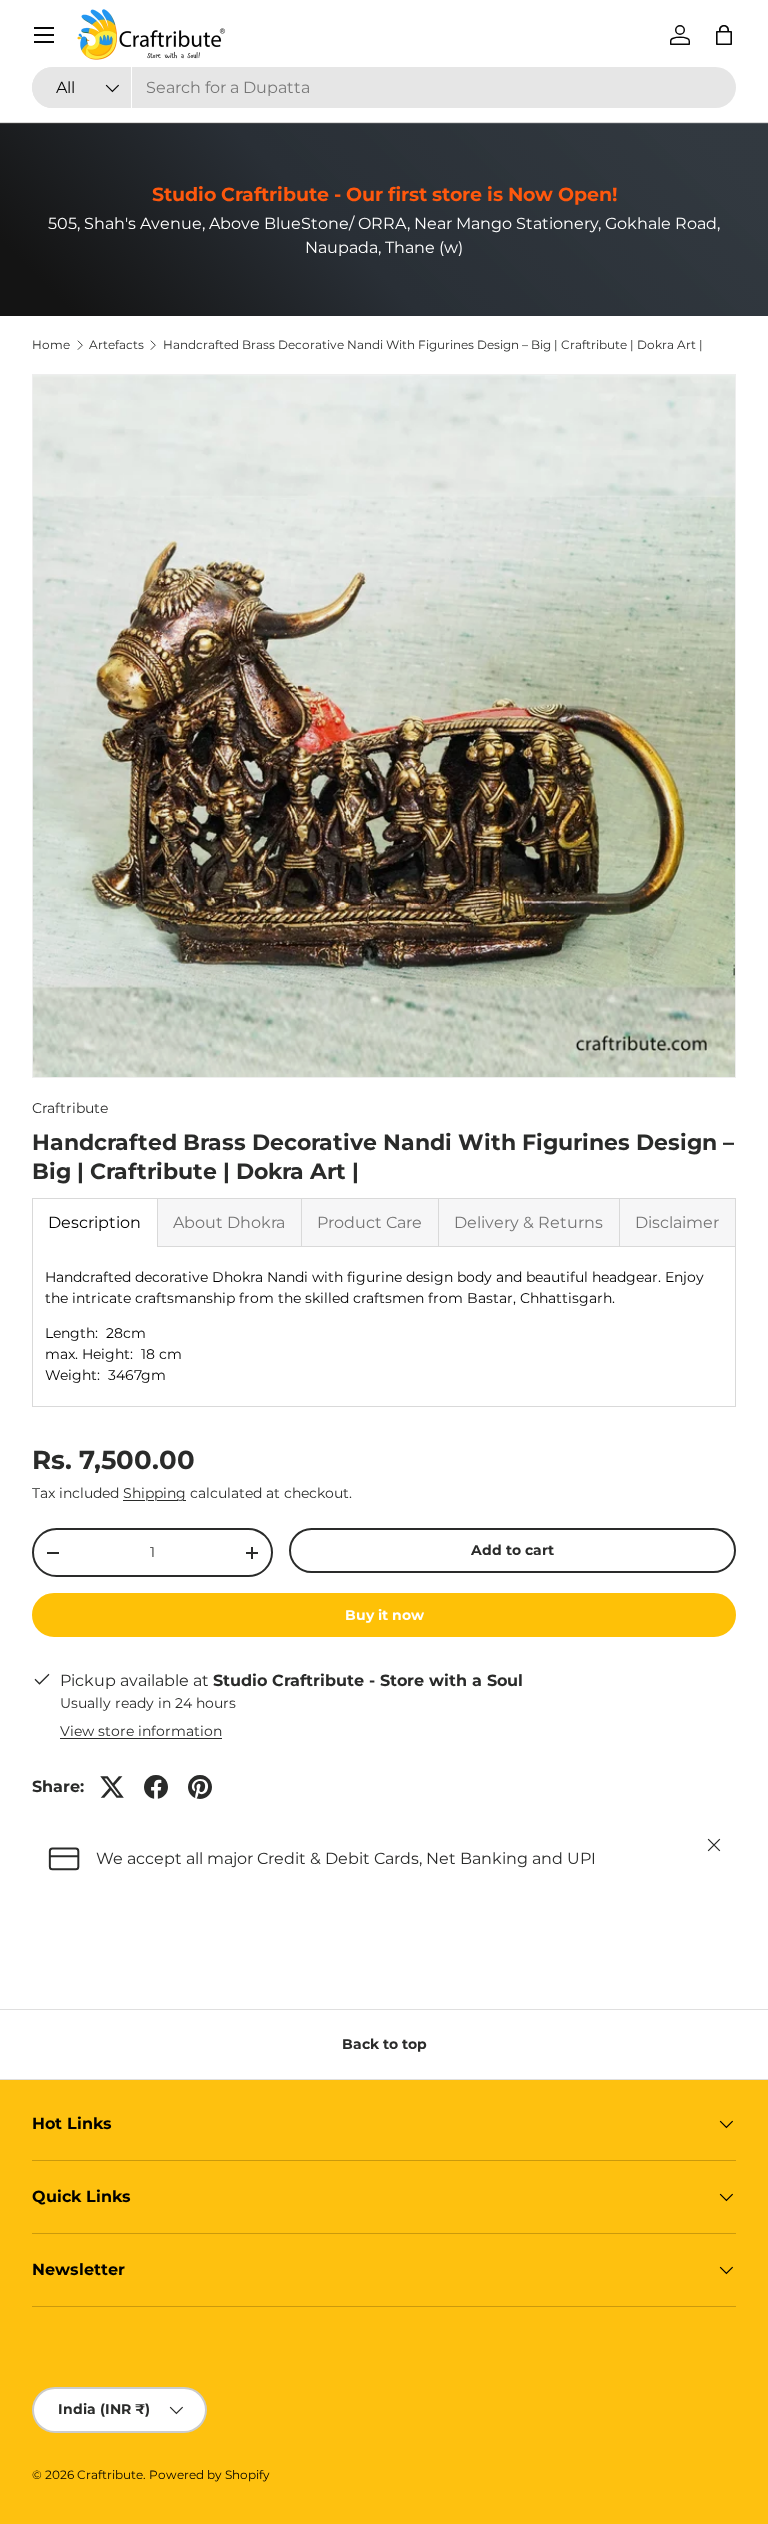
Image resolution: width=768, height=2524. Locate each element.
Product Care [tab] (369, 1222)
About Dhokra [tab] (229, 1222)
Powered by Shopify (209, 2474)
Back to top (384, 2044)
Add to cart (512, 1550)
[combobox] (384, 87)
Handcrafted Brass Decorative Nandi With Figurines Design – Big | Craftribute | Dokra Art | (433, 345)
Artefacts (116, 345)
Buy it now (384, 1615)
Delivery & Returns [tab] (528, 1222)
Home (51, 345)
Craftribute (70, 1108)
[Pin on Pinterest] (200, 1787)
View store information (141, 1731)
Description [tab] (94, 1222)
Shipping (154, 1493)
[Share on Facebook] (156, 1787)
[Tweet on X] (112, 1787)
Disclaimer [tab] (677, 1222)
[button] (724, 35)
